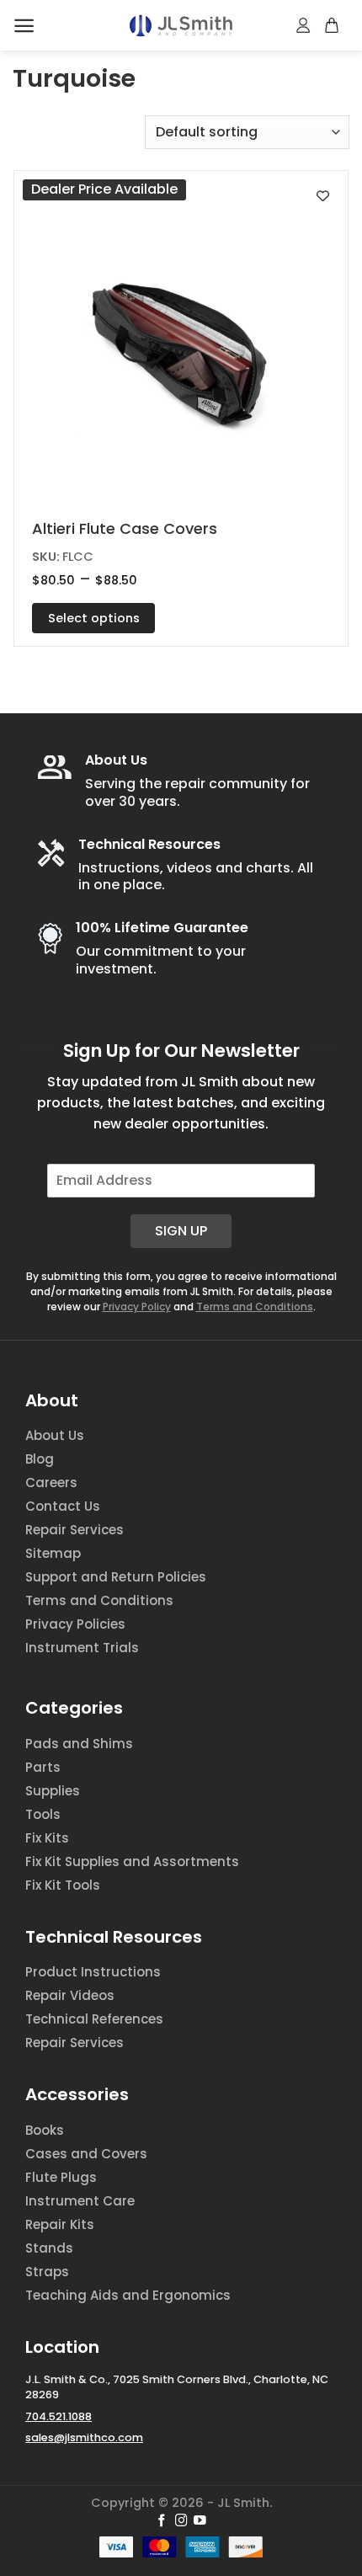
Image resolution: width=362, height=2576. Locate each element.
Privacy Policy (137, 1307)
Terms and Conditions (255, 1307)
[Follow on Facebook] (162, 2521)
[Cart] (333, 25)
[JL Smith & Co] (181, 26)
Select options (94, 618)
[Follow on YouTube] (200, 2521)
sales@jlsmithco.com (84, 2437)
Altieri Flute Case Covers (125, 528)
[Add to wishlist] (323, 196)
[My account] (304, 25)
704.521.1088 (59, 2416)
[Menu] (24, 26)
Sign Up (181, 1231)
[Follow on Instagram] (181, 2521)
